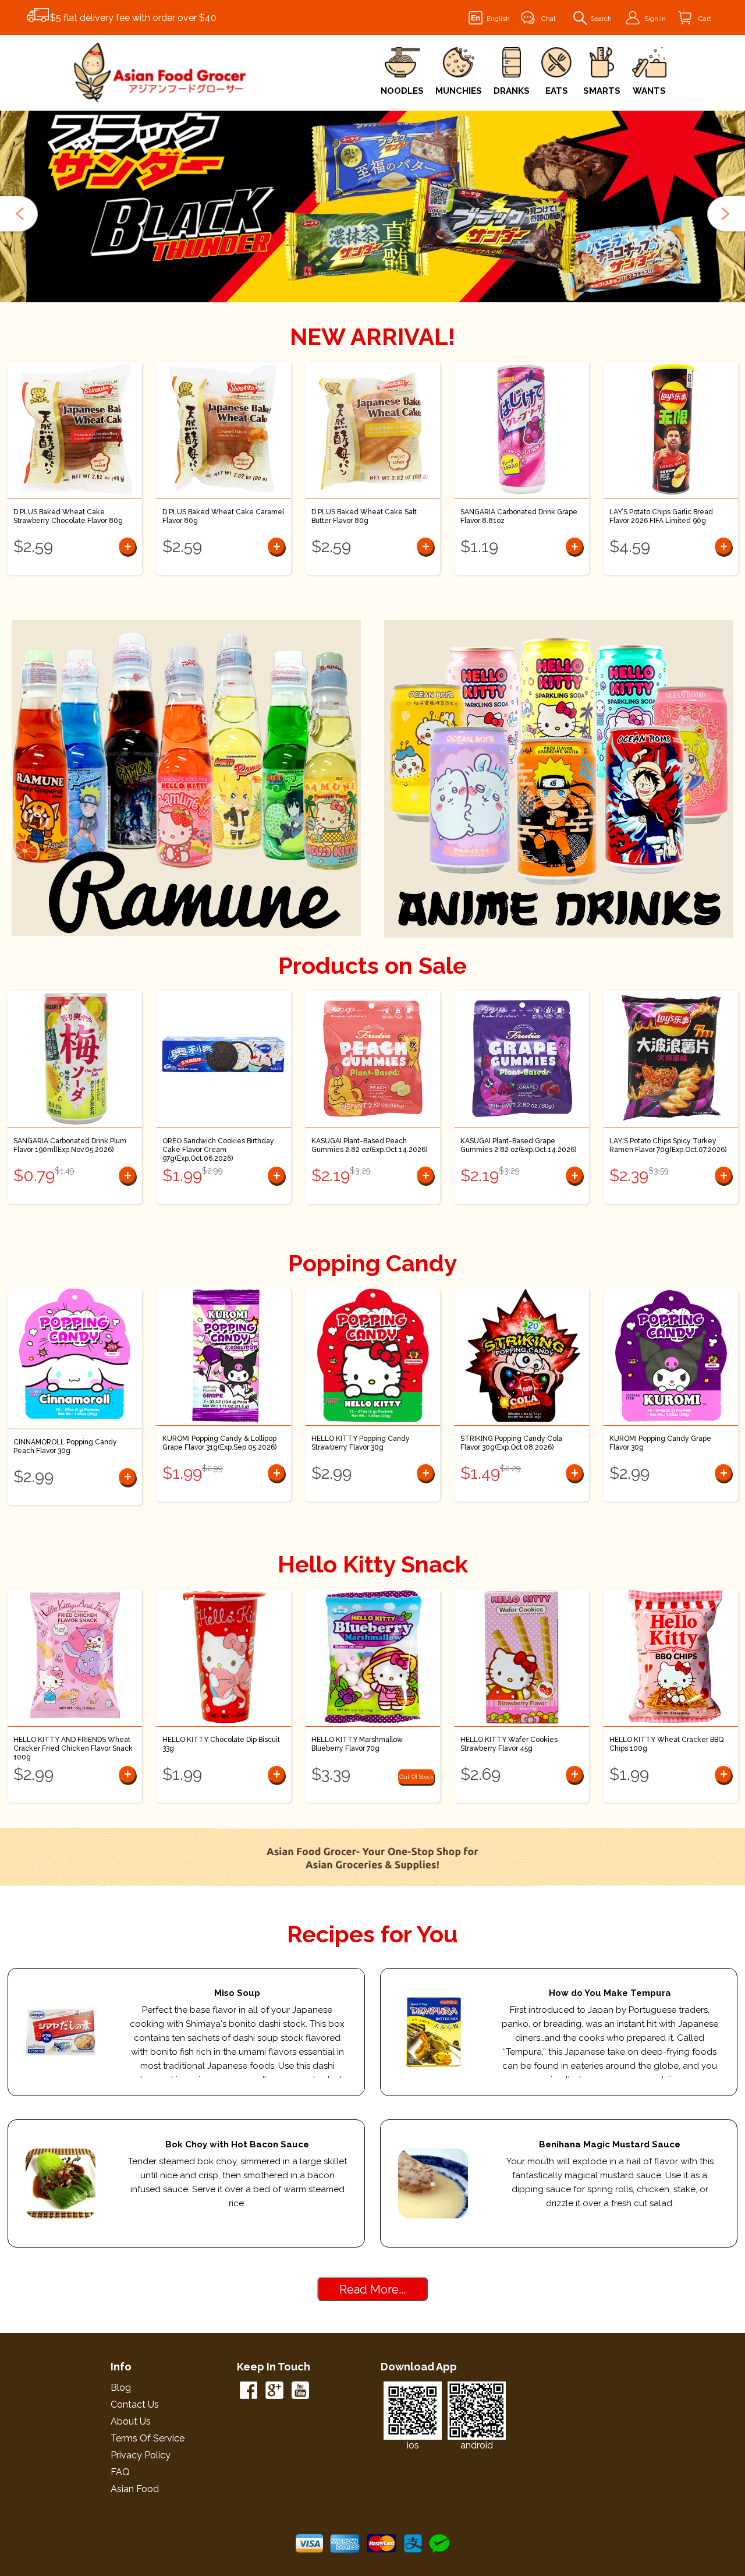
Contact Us (135, 2404)
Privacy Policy (141, 2455)
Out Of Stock (416, 1777)
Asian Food (135, 2489)
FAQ (120, 2472)
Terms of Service (148, 2438)
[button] (20, 214)
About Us (131, 2421)
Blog (121, 2388)
